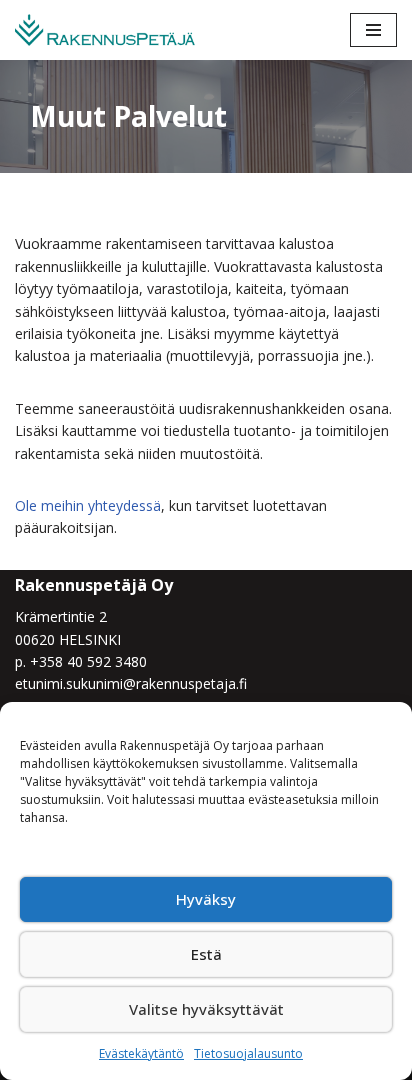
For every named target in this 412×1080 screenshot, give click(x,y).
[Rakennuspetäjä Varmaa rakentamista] (105, 30)
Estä (206, 954)
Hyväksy (206, 899)
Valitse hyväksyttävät (206, 1009)
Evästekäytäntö (141, 1053)
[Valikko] (373, 30)
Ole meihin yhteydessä (88, 505)
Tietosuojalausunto (248, 1053)
